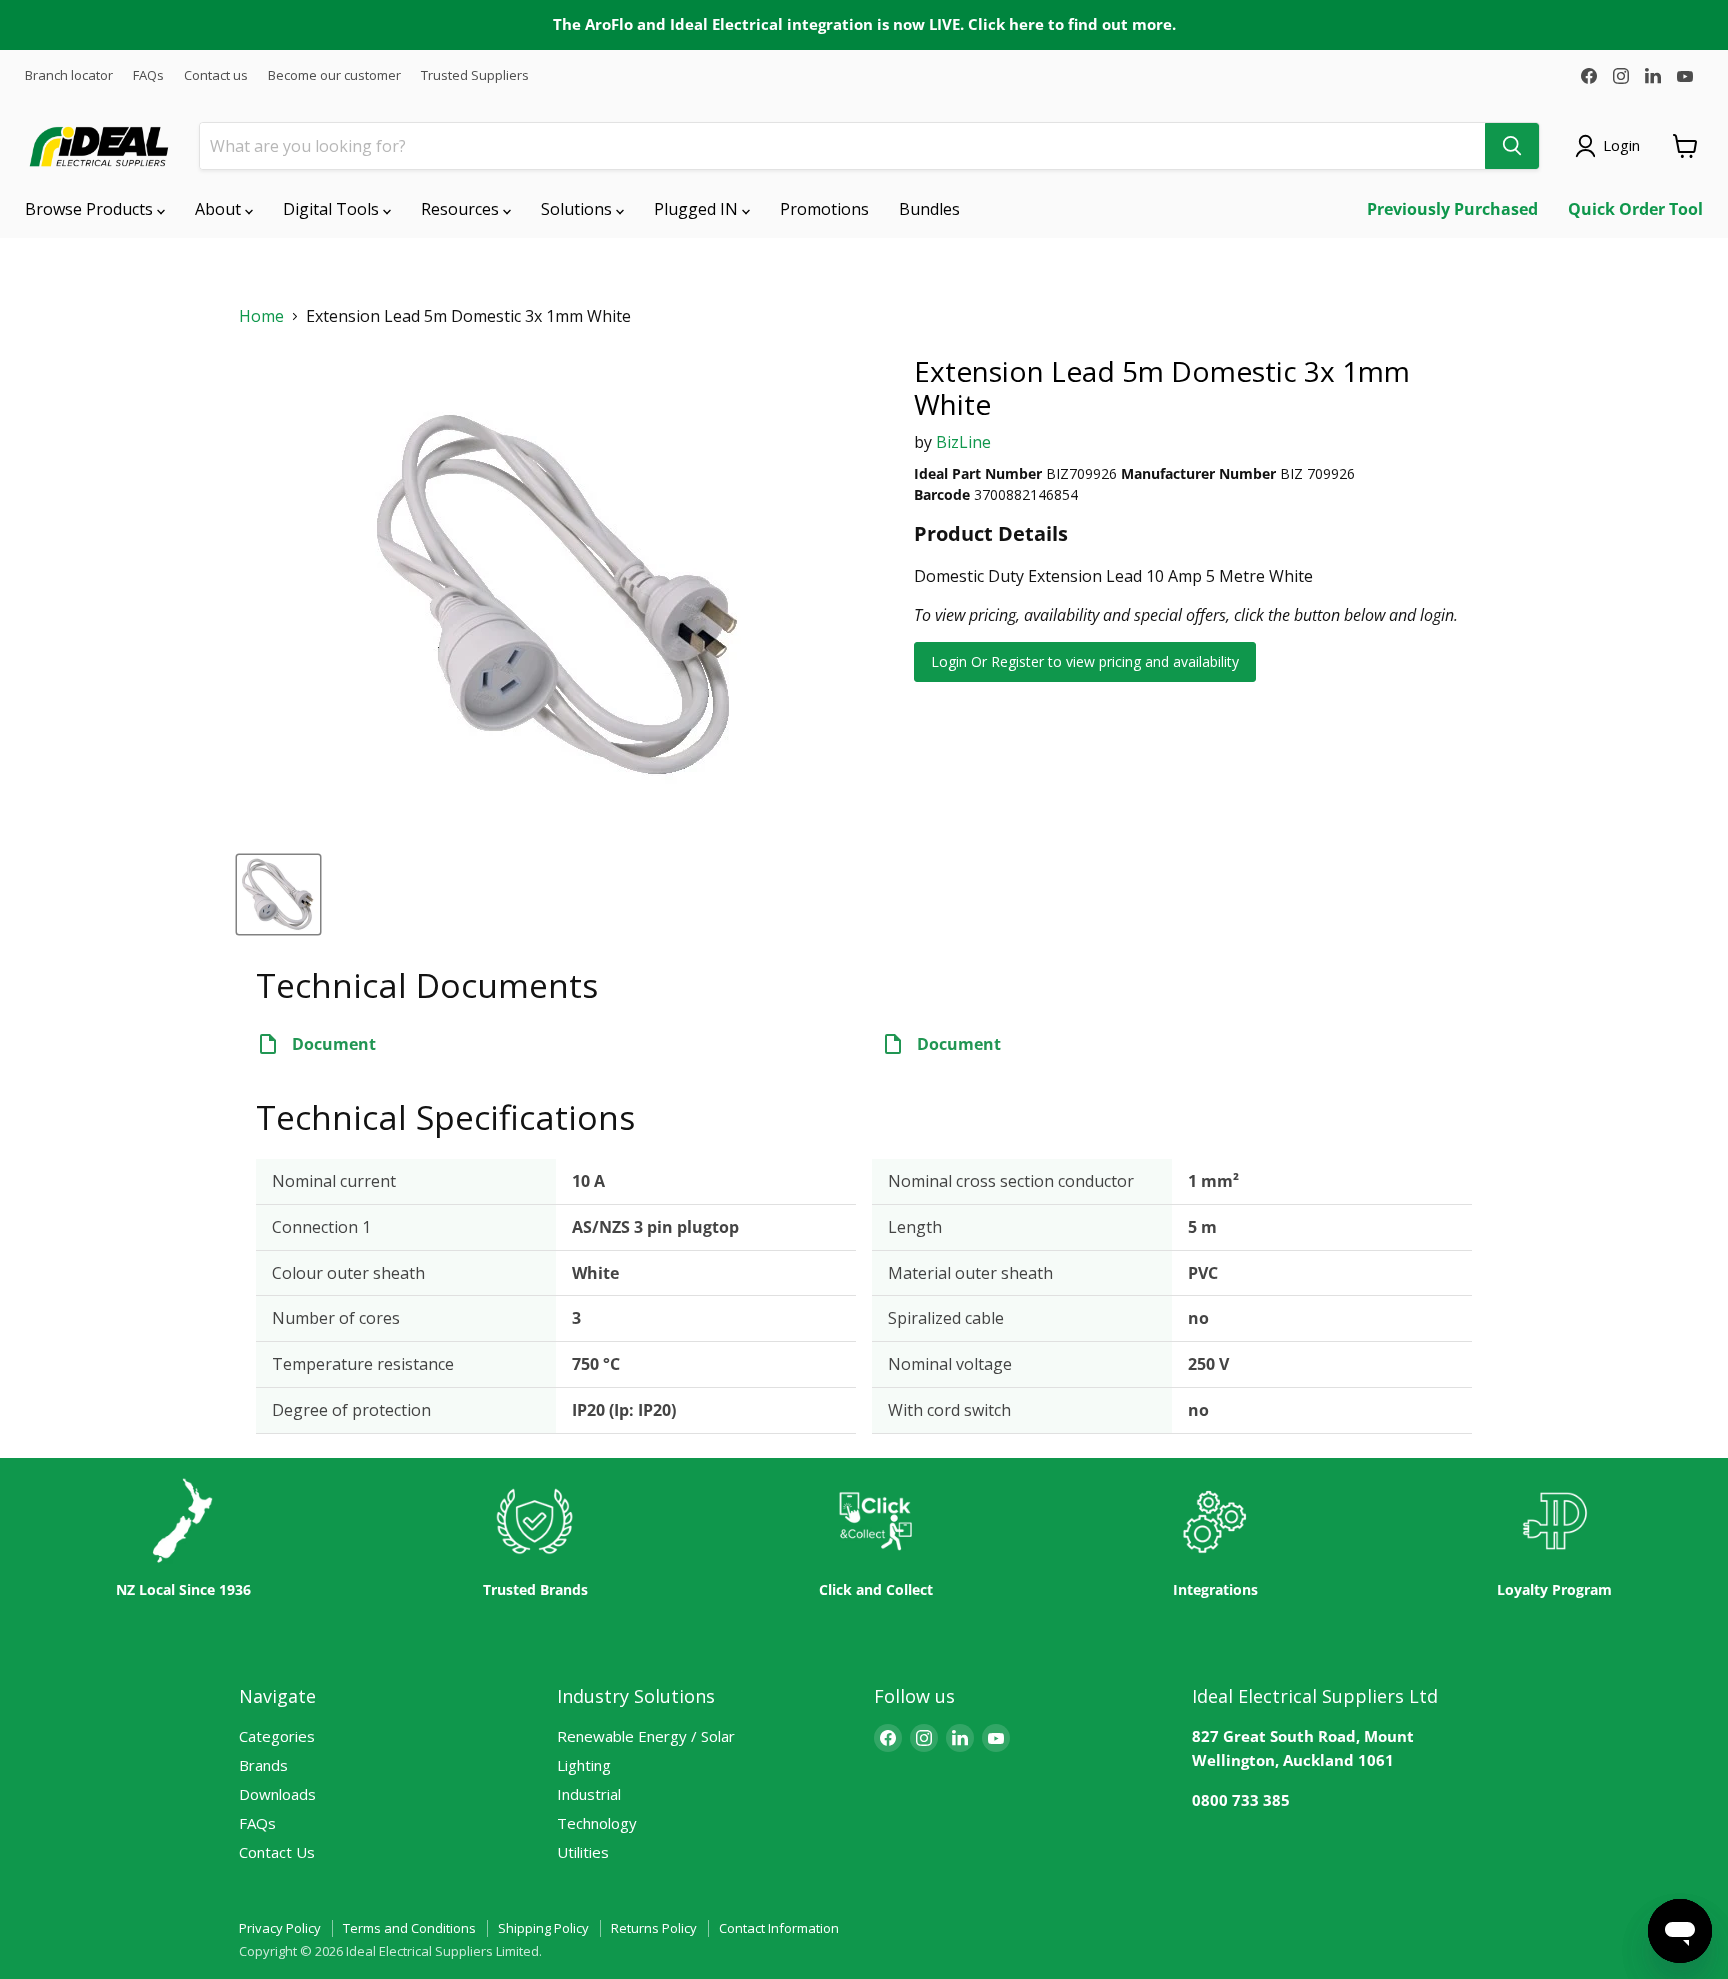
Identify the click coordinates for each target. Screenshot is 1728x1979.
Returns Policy (654, 1928)
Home (261, 316)
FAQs (148, 75)
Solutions (578, 209)
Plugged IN (698, 209)
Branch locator (69, 75)
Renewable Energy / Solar (646, 1736)
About (220, 209)
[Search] (1512, 146)
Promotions (824, 209)
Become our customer (334, 75)
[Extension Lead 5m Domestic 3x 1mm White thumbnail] (278, 894)
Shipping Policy (543, 1928)
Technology (597, 1823)
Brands (263, 1765)
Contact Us (277, 1852)
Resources (462, 209)
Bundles (929, 209)
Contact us (216, 75)
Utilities (583, 1852)
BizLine (963, 442)
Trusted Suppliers (475, 75)
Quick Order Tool (1635, 209)
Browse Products (91, 209)
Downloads (277, 1794)
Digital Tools (333, 209)
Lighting (584, 1765)
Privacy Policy (280, 1928)
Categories (277, 1736)
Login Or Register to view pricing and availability (1085, 661)
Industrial (589, 1794)
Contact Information (779, 1928)
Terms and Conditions (409, 1928)
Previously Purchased (1452, 209)
